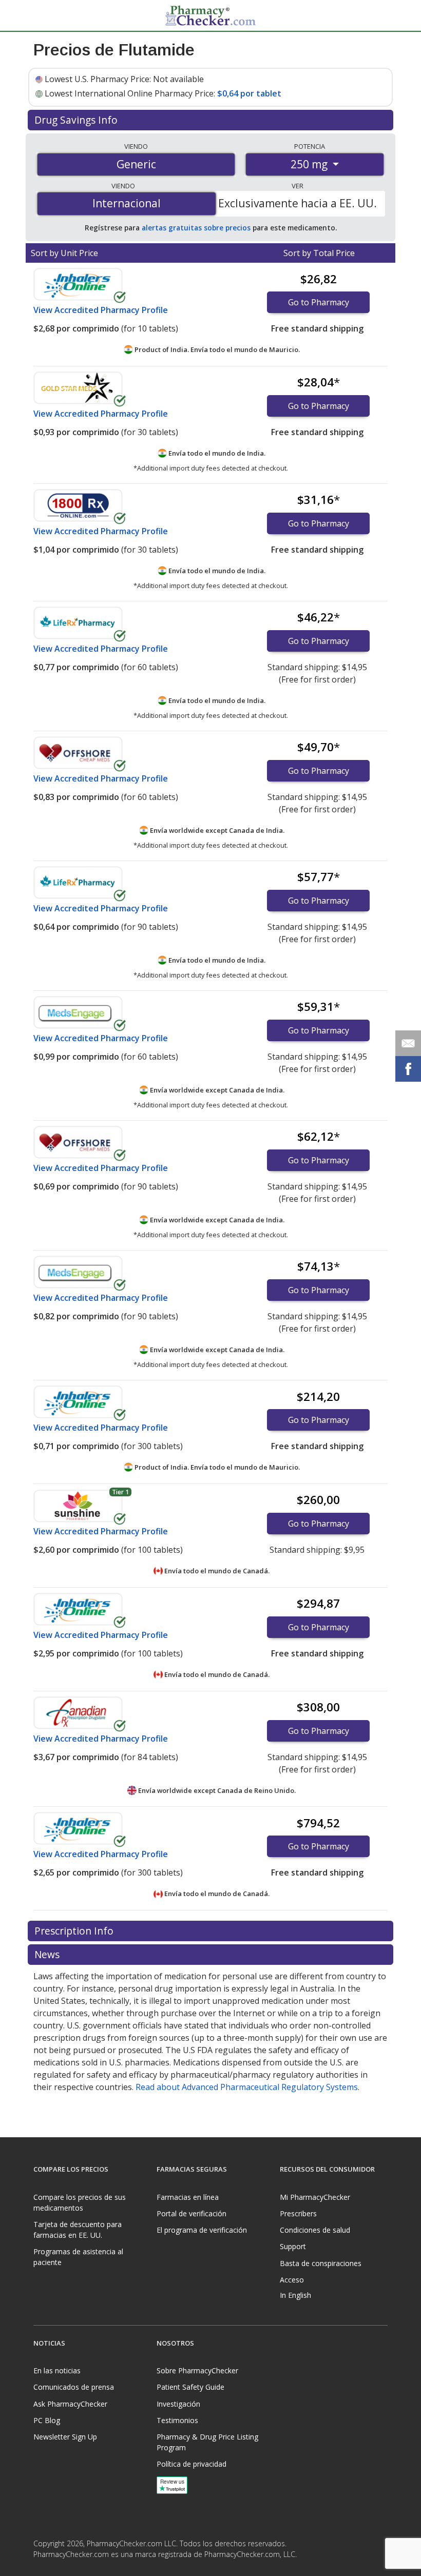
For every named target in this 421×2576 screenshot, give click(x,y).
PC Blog (47, 2420)
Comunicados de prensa (74, 2387)
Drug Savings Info (77, 120)
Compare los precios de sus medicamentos (80, 2202)
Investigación (178, 2404)
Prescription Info (75, 1931)
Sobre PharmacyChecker (197, 2370)
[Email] (408, 1043)
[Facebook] (43, 2568)
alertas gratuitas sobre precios (196, 228)
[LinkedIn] (63, 2568)
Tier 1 (120, 1492)
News (48, 1954)
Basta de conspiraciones (321, 2263)
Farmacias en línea (188, 2197)
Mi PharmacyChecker (315, 2197)
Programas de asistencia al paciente (78, 2257)
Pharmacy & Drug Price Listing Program (207, 2442)
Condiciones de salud (315, 2230)
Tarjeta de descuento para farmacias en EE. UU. (78, 2230)
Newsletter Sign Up (65, 2437)
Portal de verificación (192, 2213)
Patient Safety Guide (190, 2387)
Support (293, 2246)
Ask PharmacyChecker (70, 2404)
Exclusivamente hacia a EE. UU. (298, 203)
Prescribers (298, 2213)
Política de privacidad (192, 2464)
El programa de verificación (202, 2230)
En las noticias (57, 2370)
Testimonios (177, 2420)
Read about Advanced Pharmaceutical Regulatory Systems (247, 2087)
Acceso (292, 2280)
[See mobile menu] (42, 15)
